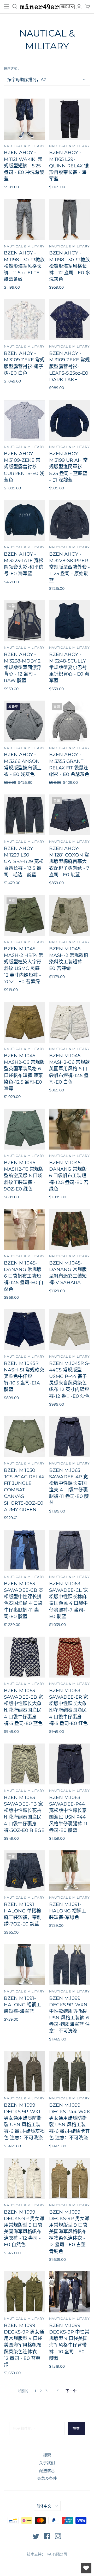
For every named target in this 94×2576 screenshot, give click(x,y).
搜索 (47, 2455)
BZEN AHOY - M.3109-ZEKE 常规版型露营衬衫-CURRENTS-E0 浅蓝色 (24, 467)
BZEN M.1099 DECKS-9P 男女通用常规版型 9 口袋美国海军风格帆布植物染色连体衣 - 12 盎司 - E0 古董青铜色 (69, 2232)
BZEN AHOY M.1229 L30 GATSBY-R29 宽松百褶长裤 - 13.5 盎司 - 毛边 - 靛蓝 (24, 862)
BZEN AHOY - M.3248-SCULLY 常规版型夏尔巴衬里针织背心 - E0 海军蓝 (69, 668)
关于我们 (47, 2463)
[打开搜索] (15, 7)
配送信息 (47, 2471)
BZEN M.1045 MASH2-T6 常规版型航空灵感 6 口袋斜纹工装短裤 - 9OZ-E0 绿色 (24, 1176)
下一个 (71, 2391)
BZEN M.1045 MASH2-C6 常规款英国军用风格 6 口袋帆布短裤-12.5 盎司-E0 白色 (69, 1069)
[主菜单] (7, 7)
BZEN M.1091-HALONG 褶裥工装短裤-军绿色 (68, 1911)
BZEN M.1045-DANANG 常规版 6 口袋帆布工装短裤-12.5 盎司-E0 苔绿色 (69, 1176)
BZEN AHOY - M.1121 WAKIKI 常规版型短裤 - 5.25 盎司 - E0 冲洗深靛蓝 (24, 166)
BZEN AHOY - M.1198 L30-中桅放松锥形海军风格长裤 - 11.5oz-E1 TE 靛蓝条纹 (24, 266)
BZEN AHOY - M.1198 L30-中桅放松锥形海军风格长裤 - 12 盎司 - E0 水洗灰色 (70, 266)
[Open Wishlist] (86, 2568)
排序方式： (12, 69)
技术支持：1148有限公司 (47, 2554)
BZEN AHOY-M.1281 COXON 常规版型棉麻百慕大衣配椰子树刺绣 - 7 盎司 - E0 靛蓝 (69, 862)
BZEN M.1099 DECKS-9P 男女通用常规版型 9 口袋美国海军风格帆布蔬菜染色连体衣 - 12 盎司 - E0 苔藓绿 (24, 2345)
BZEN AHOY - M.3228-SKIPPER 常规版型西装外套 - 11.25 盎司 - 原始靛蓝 (69, 567)
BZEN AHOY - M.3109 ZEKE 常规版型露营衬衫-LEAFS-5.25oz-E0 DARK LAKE (69, 366)
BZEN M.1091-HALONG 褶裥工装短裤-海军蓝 (22, 2005)
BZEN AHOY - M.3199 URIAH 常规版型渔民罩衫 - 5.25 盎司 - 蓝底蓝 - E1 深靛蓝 (68, 467)
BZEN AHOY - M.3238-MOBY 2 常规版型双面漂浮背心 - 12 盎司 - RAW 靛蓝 (23, 668)
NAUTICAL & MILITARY (24, 146)
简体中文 (44, 2506)
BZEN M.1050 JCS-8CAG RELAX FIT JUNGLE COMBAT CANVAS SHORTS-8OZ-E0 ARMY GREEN (24, 1490)
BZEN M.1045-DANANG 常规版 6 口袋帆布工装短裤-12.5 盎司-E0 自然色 (24, 1276)
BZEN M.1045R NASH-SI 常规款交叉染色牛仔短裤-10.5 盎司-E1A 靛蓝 (24, 1377)
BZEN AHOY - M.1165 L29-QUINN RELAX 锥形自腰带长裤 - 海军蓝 (69, 166)
